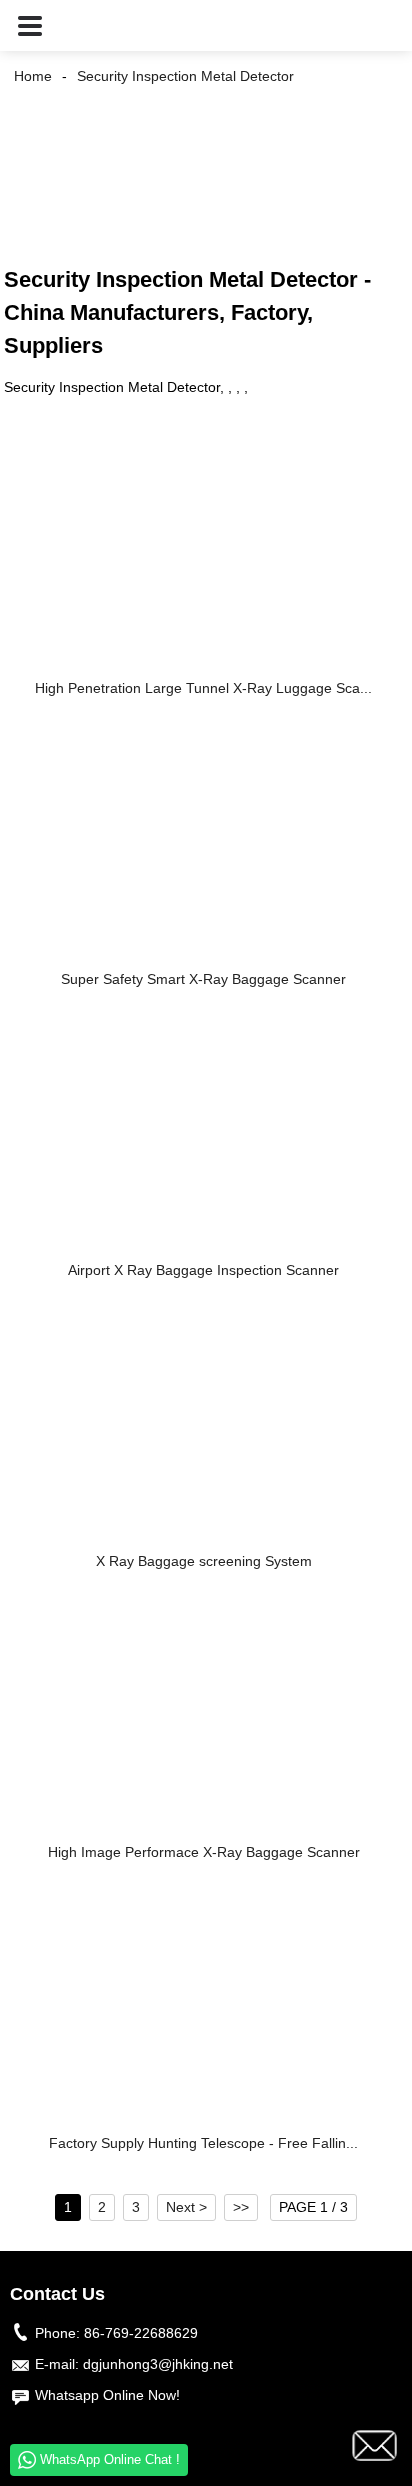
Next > (186, 2207)
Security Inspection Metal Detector (185, 76)
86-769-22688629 (141, 2333)
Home (33, 76)
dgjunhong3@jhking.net (158, 2364)
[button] (30, 25)
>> (241, 2207)
